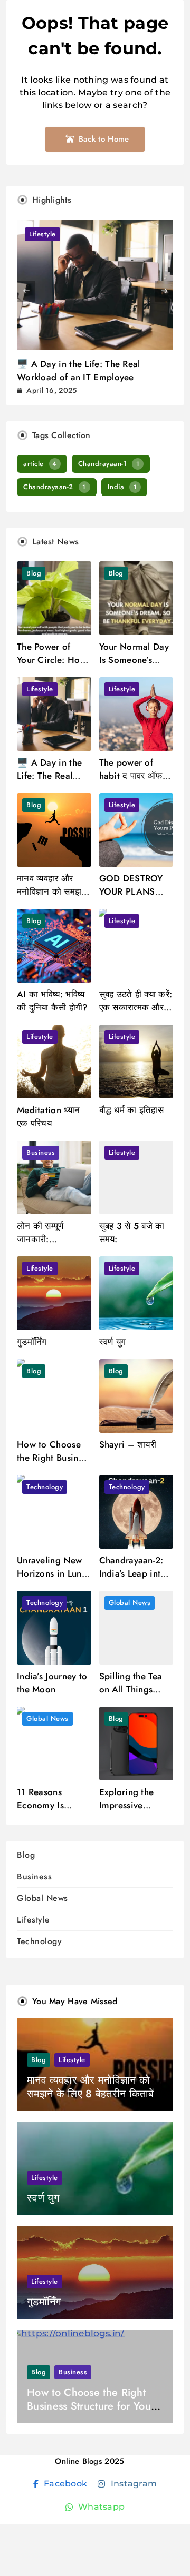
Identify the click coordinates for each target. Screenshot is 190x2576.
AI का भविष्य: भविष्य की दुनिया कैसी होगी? (53, 1001)
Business (41, 1152)
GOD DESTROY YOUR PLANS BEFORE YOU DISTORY (131, 898)
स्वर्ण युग (113, 1342)
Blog (34, 573)
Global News (130, 1603)
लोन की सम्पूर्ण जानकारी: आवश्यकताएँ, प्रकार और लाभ (50, 1246)
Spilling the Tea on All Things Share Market (131, 1689)
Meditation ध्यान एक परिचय (48, 1117)
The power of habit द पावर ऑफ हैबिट (131, 776)
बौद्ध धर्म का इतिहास (132, 1110)
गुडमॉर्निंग (32, 1342)
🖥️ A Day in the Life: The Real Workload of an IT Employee (79, 370)
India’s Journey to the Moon (52, 1683)
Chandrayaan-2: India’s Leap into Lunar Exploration (135, 1573)
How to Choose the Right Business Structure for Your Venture (54, 1464)
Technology (45, 1487)
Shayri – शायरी (128, 1444)
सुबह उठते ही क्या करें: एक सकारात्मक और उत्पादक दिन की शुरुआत (136, 1014)
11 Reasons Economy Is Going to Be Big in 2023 (50, 1812)
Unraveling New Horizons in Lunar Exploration (53, 1573)
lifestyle (42, 234)
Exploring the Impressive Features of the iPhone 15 (130, 1812)
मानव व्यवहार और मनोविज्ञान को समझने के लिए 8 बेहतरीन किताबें (52, 898)
